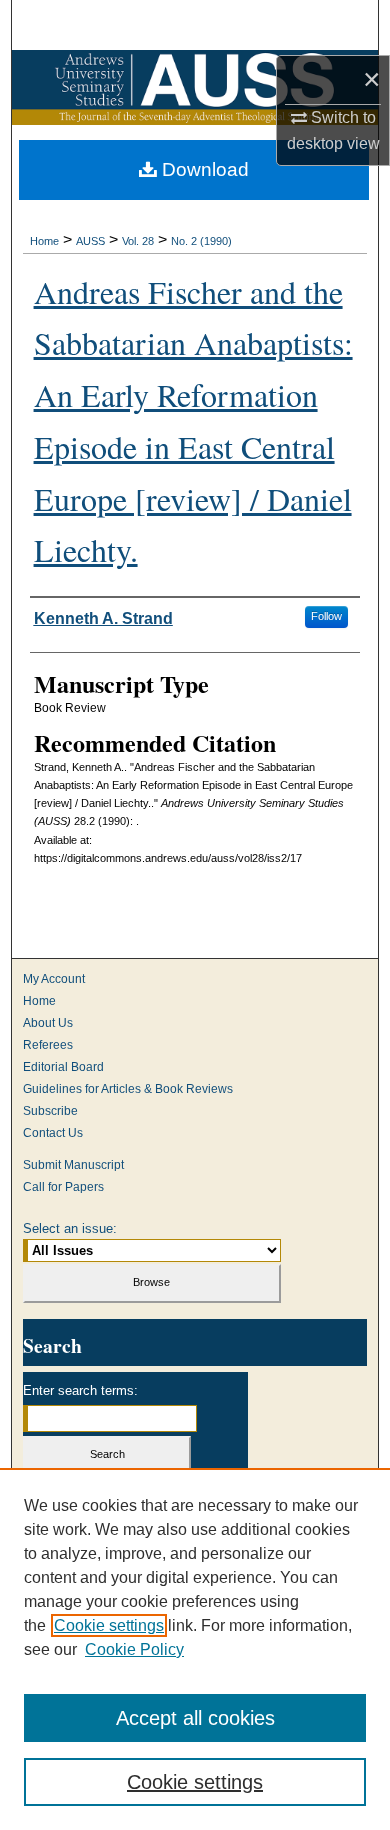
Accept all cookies (195, 1718)
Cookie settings (109, 1625)
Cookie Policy (134, 1649)
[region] (195, 1649)
